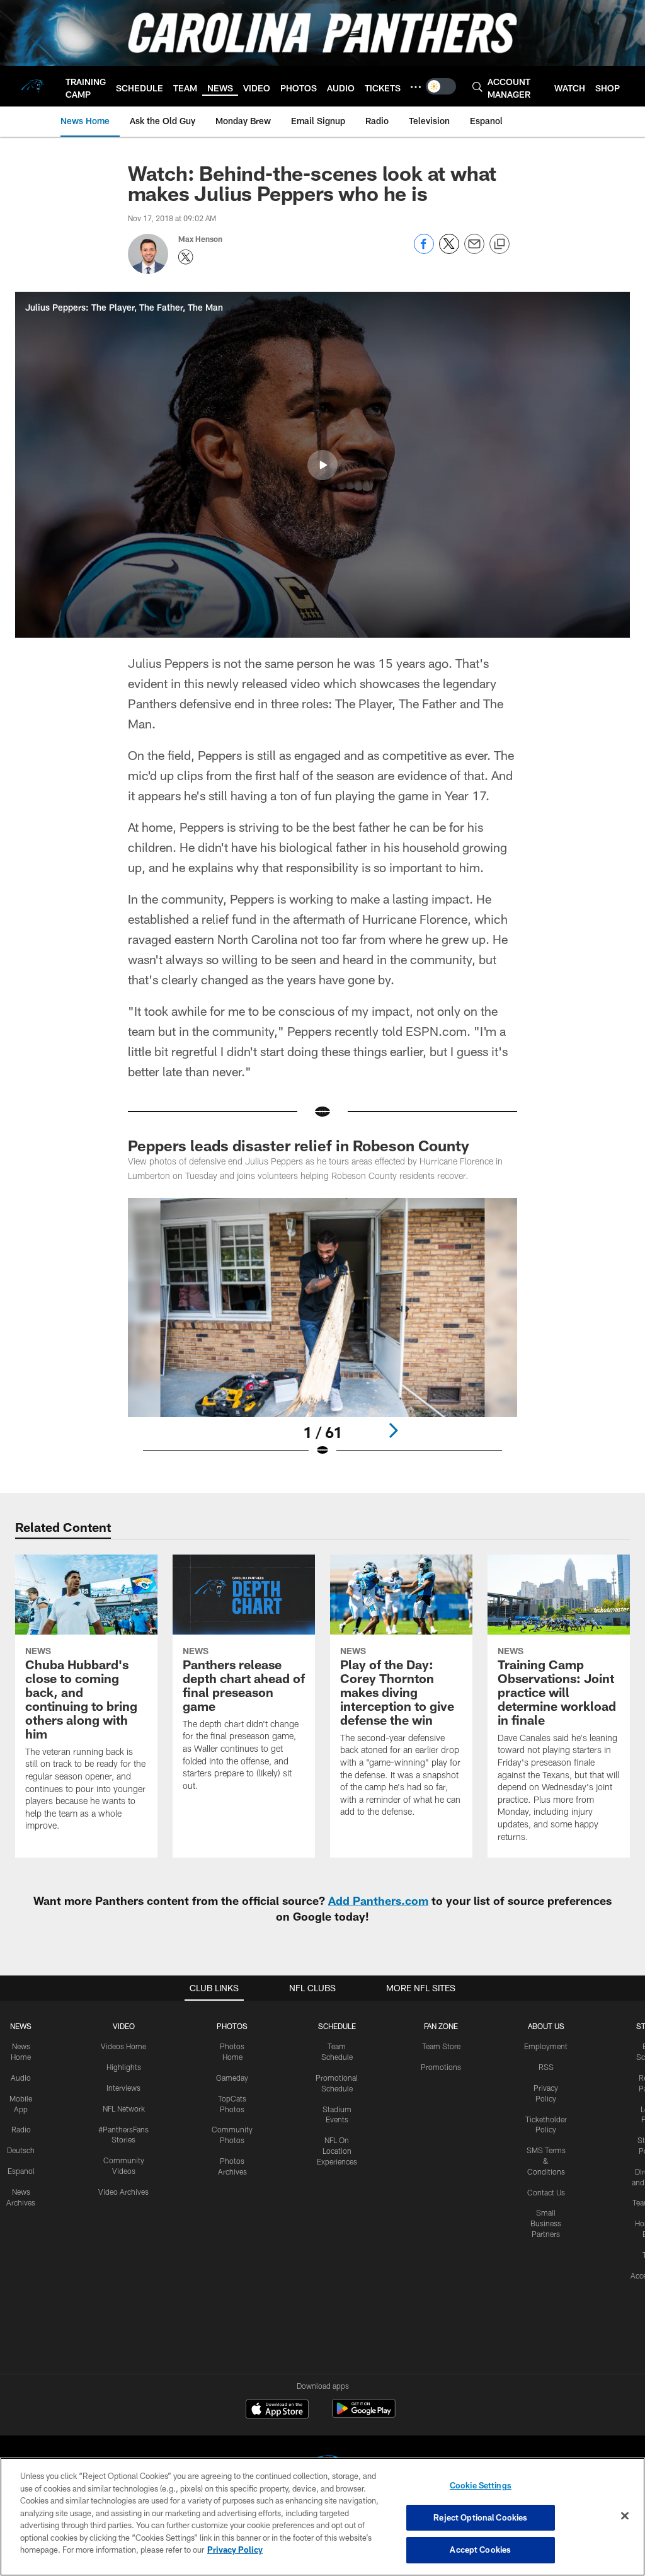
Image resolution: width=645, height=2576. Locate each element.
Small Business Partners (546, 2223)
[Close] (625, 2516)
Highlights (124, 2067)
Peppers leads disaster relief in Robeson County (299, 1145)
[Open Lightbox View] (323, 1335)
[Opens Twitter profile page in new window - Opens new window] (186, 257)
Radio (21, 2129)
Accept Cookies (480, 2550)
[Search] (477, 87)
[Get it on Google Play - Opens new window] (364, 2415)
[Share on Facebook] (424, 250)
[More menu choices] (416, 87)
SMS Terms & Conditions (546, 2161)
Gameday (232, 2078)
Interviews (123, 2088)
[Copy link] (499, 244)
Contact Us (546, 2192)
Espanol (21, 2171)
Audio (21, 2078)
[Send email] (474, 250)
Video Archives (123, 2192)
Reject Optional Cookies (480, 2517)
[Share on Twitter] (449, 250)
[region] (322, 2517)
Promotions (441, 2067)
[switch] (441, 86)
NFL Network (124, 2108)
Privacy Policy (235, 2550)
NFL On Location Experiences (337, 2151)
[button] (322, 465)
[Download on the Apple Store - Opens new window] (277, 2410)
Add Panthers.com (378, 1900)
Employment (546, 2046)
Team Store (441, 2046)
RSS (546, 2067)
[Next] (393, 1430)
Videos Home (123, 2046)
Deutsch (21, 2150)
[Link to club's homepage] (33, 86)
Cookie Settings (481, 2485)
